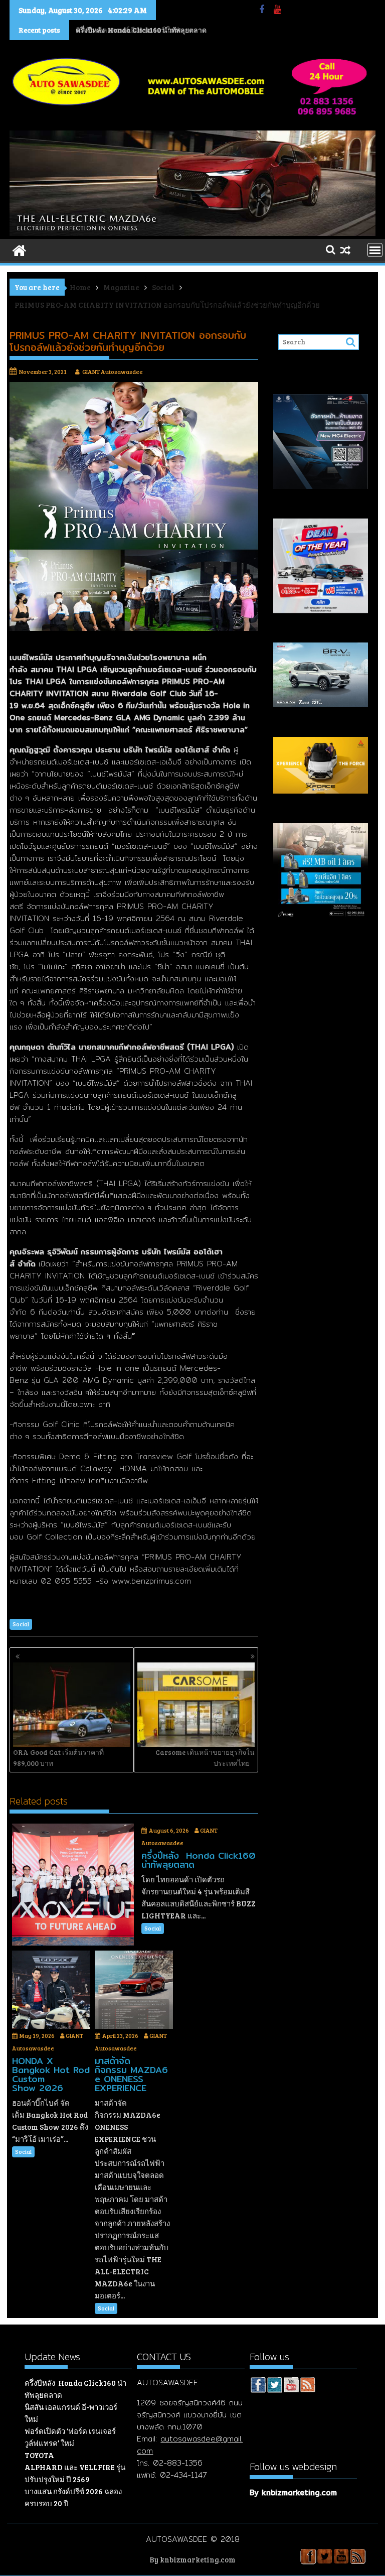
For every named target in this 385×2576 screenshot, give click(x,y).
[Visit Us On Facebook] (258, 2386)
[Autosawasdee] (192, 233)
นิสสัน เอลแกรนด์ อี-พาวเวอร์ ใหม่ (127, 30)
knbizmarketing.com (299, 2492)
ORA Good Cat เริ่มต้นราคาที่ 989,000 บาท (58, 1758)
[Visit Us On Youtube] (291, 2386)
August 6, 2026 (169, 1830)
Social (21, 1624)
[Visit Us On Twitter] (274, 2386)
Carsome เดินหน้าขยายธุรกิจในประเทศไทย (205, 1758)
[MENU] (375, 250)
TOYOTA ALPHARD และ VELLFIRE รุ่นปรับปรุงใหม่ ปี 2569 (75, 2467)
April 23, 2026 (120, 2035)
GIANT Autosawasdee (113, 371)
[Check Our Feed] (308, 2386)
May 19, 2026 (37, 2035)
